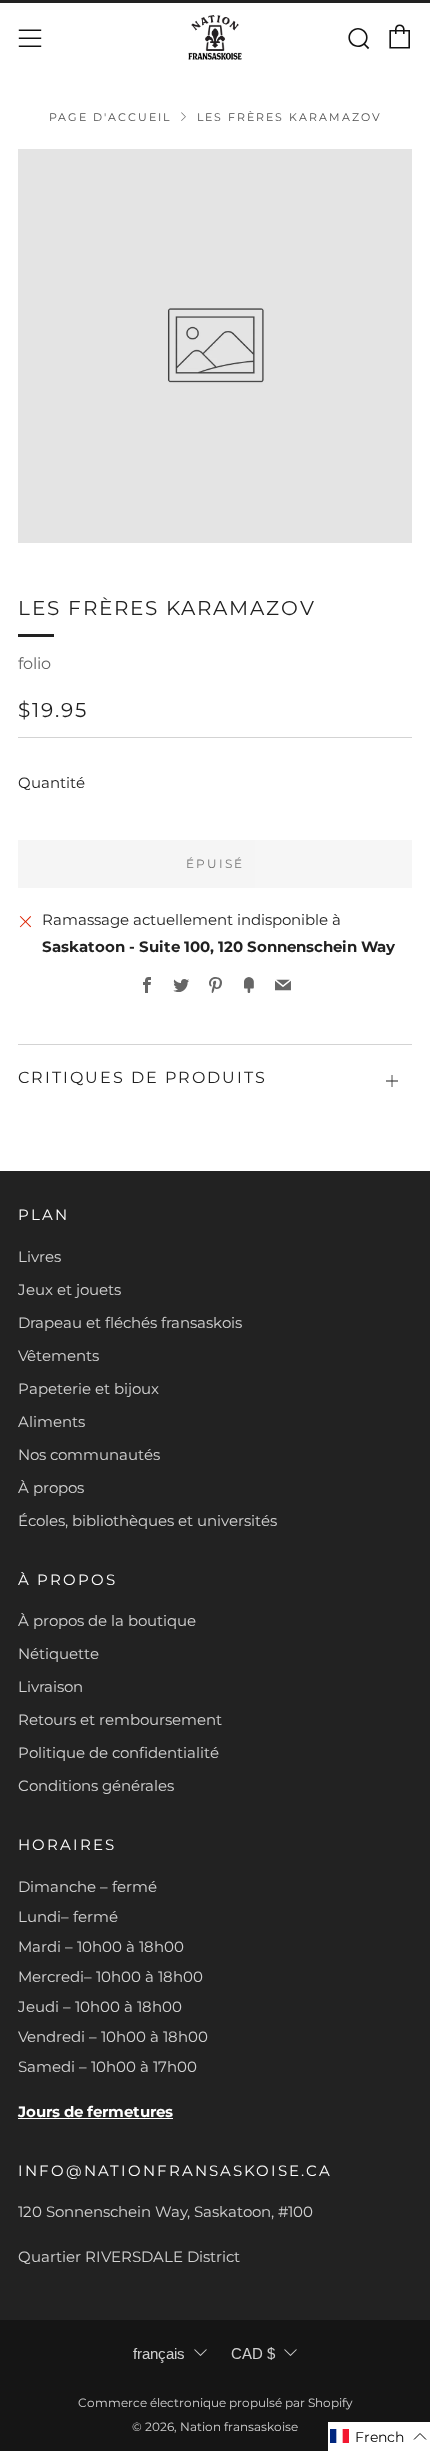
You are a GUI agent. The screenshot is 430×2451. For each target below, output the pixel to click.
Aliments (51, 1421)
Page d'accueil (110, 117)
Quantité (51, 782)
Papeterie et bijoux (88, 1388)
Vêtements (58, 1355)
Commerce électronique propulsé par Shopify (215, 2402)
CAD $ (253, 2353)
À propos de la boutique (107, 1620)
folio (34, 663)
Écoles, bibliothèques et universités (147, 1520)
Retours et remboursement (120, 1719)
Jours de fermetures (95, 2111)
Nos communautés (89, 1454)
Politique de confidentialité (118, 1752)
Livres (39, 1256)
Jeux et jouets (69, 1289)
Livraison (50, 1686)
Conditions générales (96, 1785)
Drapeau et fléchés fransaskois (130, 1322)
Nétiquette (58, 1653)
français (159, 2353)
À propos (51, 1487)
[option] (215, 346)
